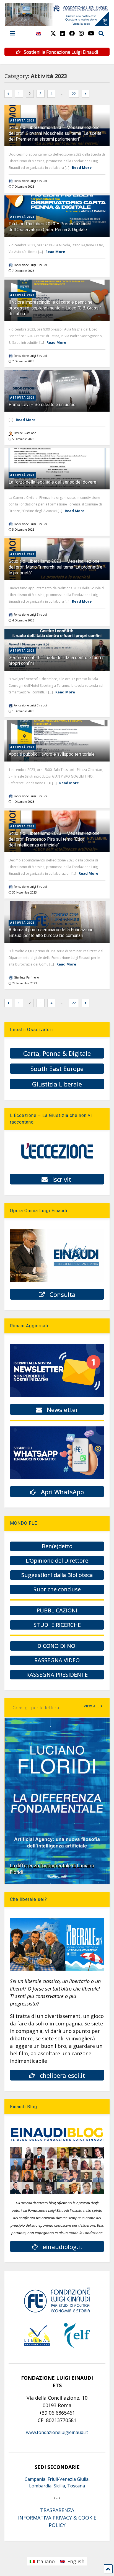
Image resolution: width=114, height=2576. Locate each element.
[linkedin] (63, 33)
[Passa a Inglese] (39, 37)
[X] (53, 33)
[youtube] (91, 33)
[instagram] (81, 33)
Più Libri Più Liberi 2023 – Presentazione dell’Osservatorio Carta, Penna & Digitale (49, 227)
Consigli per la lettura (36, 1708)
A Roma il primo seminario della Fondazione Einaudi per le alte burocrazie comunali (51, 933)
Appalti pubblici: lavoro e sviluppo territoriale (52, 754)
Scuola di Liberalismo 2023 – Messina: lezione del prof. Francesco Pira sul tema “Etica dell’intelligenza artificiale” (54, 839)
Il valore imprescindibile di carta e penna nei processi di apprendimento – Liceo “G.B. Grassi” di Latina (55, 308)
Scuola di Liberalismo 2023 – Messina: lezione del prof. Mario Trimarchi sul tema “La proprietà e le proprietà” (55, 567)
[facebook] (72, 33)
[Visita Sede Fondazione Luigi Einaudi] (57, 23)
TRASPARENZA (57, 2510)
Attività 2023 (22, 120)
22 (74, 94)
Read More (82, 167)
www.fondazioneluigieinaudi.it (57, 2432)
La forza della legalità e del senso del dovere (52, 482)
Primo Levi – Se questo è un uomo (42, 405)
